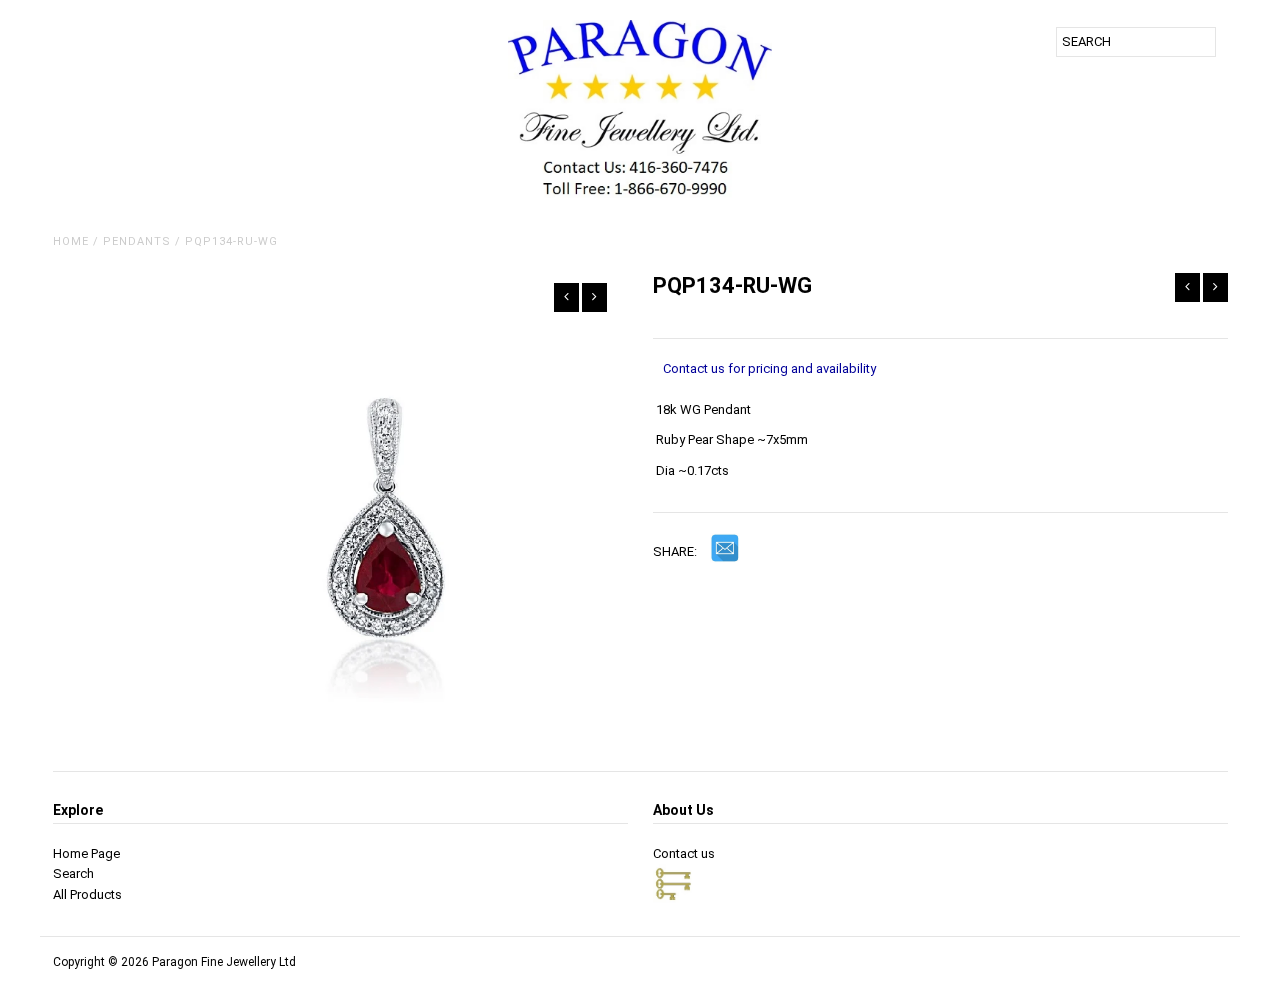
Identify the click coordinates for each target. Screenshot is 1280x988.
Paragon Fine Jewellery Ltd (224, 962)
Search (73, 873)
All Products (87, 894)
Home (71, 241)
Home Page (86, 853)
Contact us (684, 853)
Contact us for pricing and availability (769, 368)
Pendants (137, 241)
